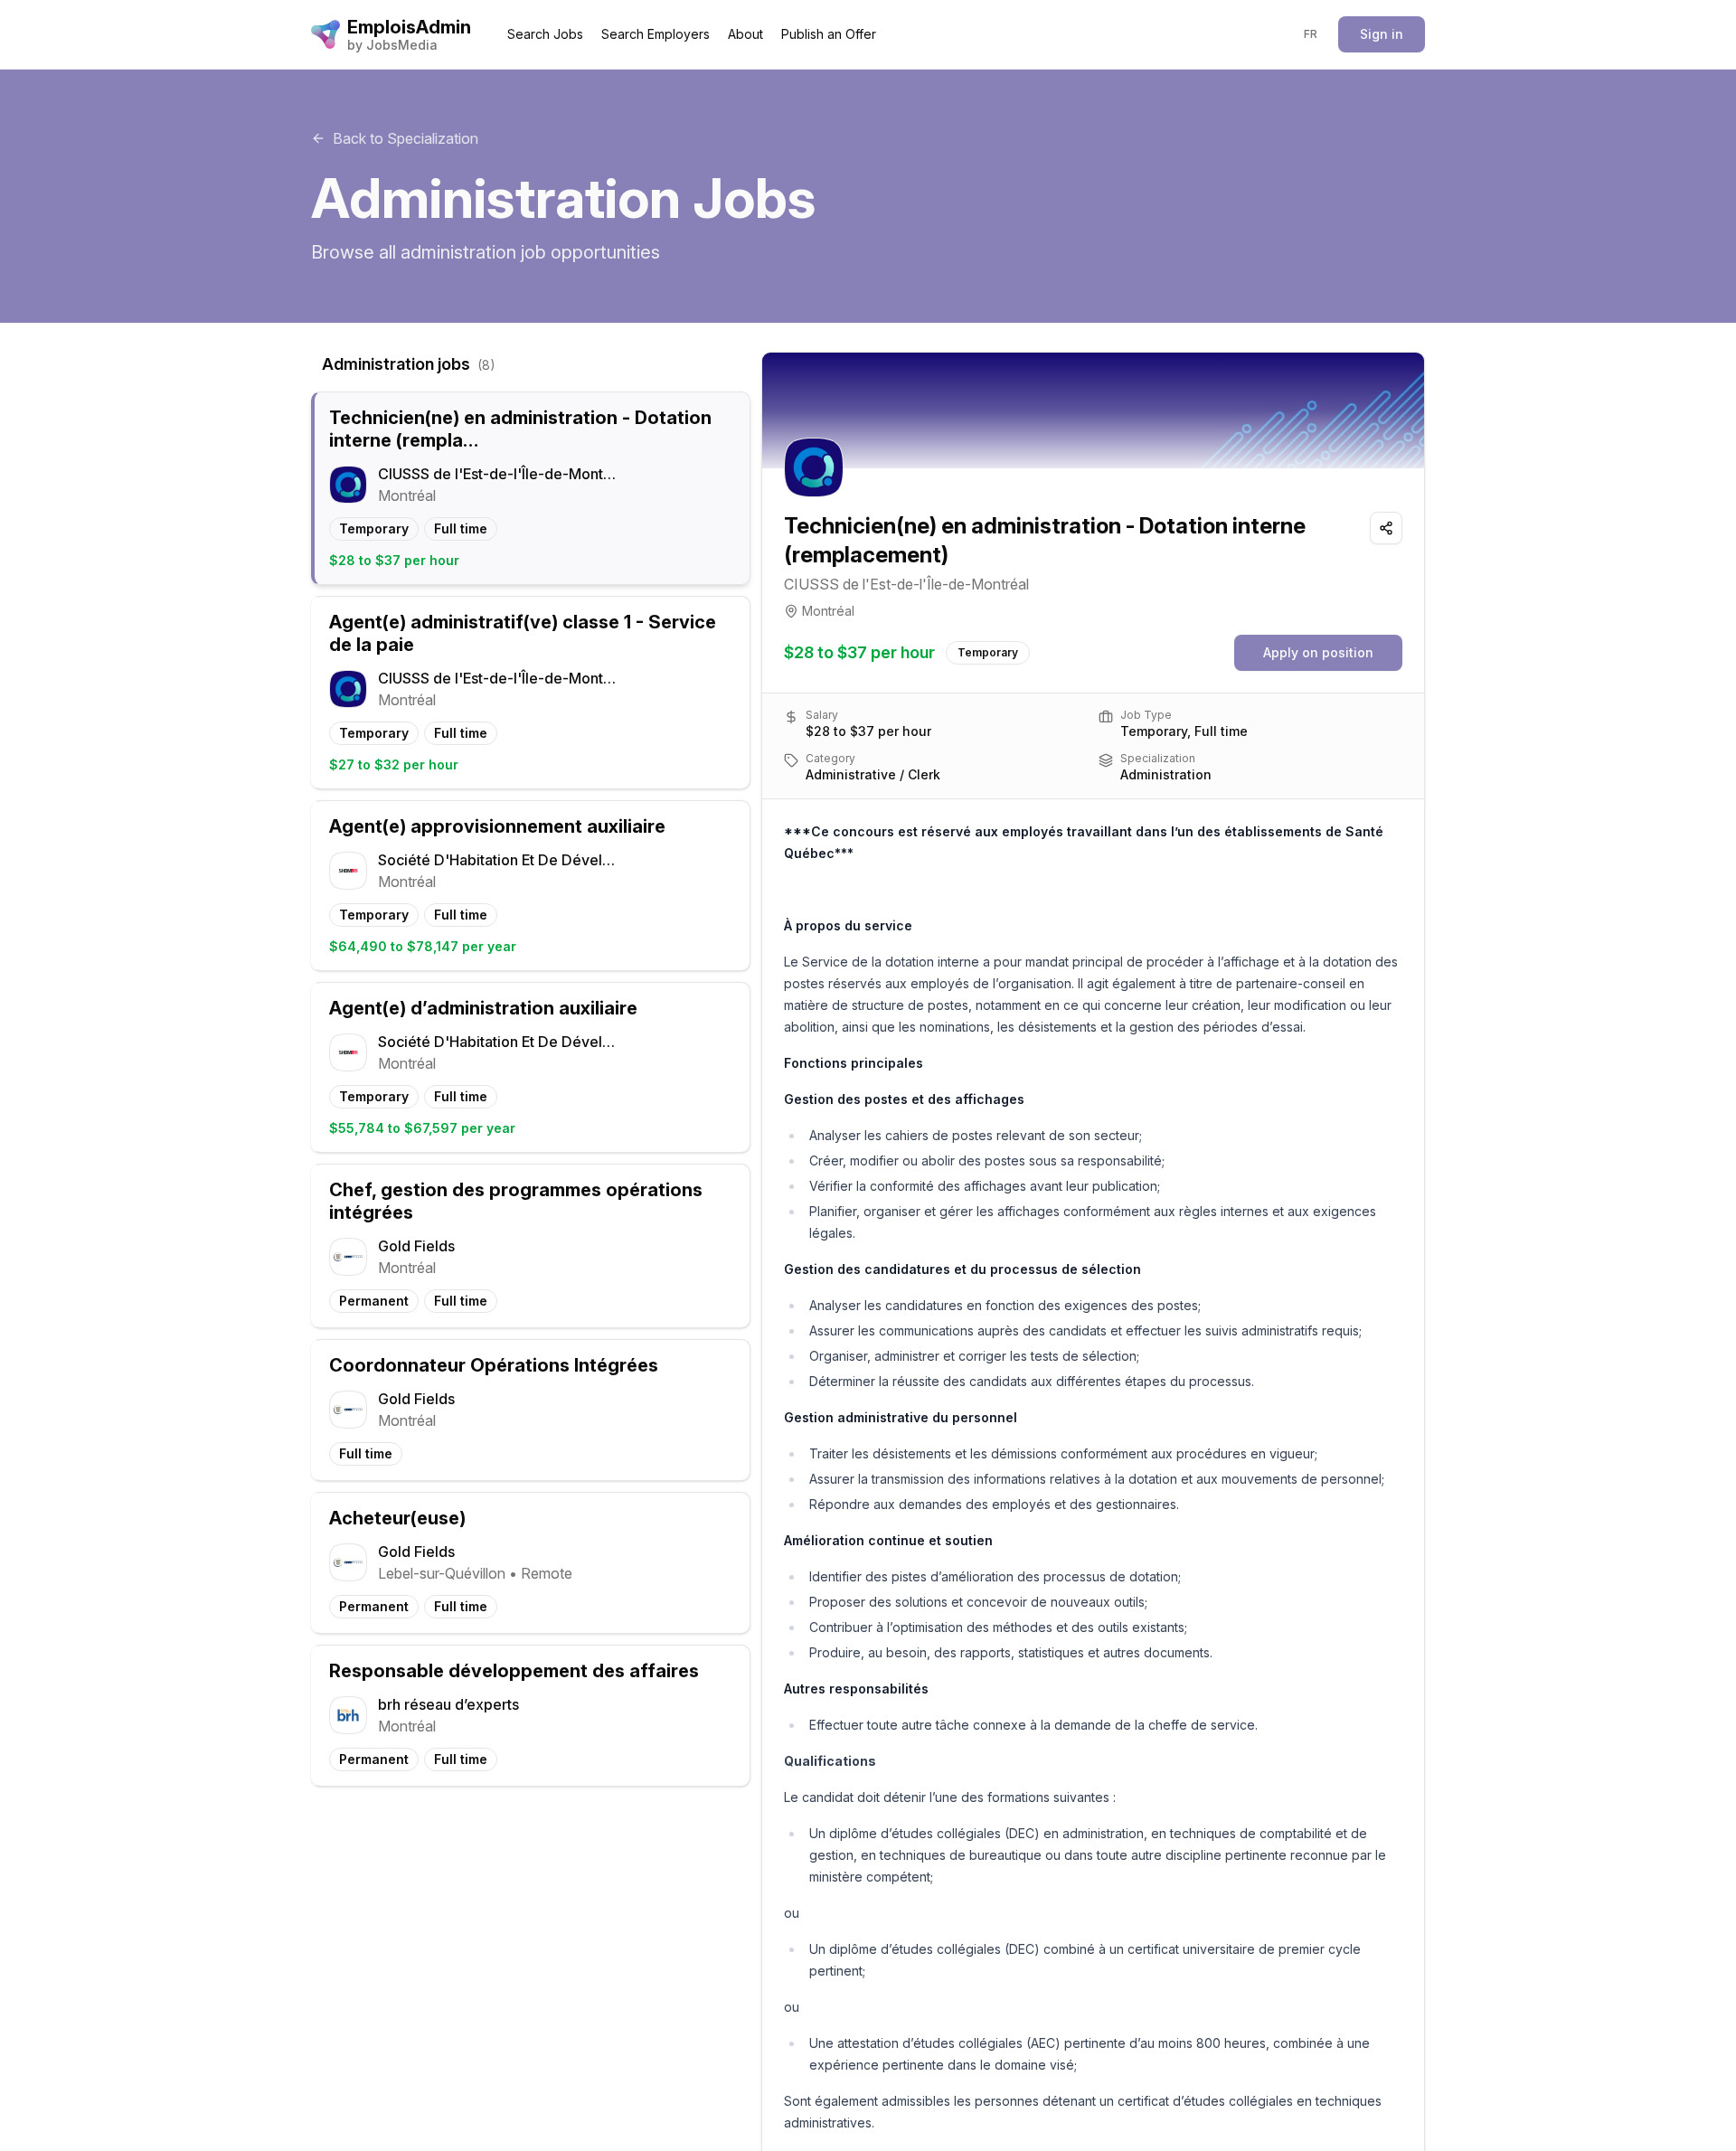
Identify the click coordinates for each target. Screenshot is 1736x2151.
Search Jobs (545, 34)
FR (1311, 34)
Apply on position (1318, 652)
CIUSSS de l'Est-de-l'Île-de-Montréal (906, 584)
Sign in (1382, 34)
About (745, 34)
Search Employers (656, 34)
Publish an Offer (829, 34)
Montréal (828, 611)
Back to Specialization (406, 138)
